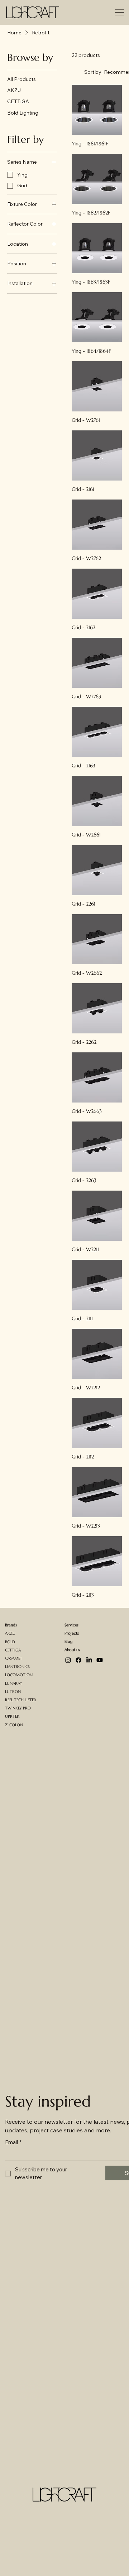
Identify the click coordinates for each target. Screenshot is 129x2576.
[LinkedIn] (89, 1660)
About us (72, 1650)
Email (13, 2142)
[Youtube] (100, 1660)
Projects (72, 1633)
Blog (68, 1642)
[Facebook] (78, 1660)
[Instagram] (68, 1660)
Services (71, 1625)
